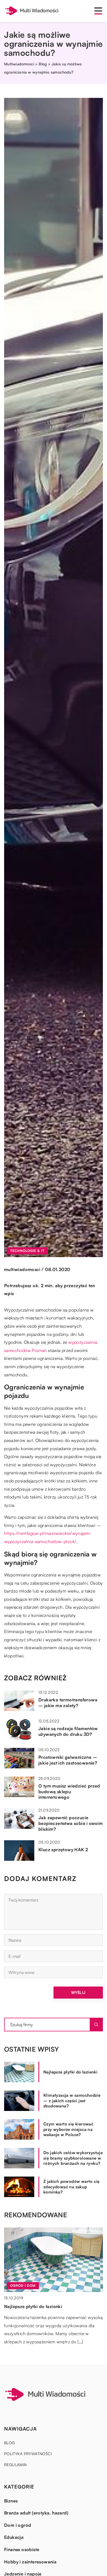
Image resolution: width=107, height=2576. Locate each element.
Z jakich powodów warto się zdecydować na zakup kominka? (71, 2187)
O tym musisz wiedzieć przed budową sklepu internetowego (69, 1792)
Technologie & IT (27, 1251)
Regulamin (16, 2465)
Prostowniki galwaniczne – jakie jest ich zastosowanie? (68, 1760)
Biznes (11, 2501)
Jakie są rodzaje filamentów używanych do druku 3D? (68, 1731)
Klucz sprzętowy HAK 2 (63, 1850)
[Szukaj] (96, 2025)
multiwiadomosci (22, 1269)
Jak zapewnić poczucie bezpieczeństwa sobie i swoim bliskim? (71, 1823)
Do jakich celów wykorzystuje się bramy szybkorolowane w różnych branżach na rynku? (73, 2158)
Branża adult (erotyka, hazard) (36, 2513)
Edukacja (14, 2537)
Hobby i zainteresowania (30, 2562)
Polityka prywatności (28, 2454)
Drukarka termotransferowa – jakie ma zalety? (68, 1703)
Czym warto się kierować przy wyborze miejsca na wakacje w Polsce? (68, 2129)
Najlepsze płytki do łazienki (70, 2072)
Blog (10, 2443)
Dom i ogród (18, 2525)
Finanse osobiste (22, 2549)
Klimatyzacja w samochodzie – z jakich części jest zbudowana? (72, 2101)
